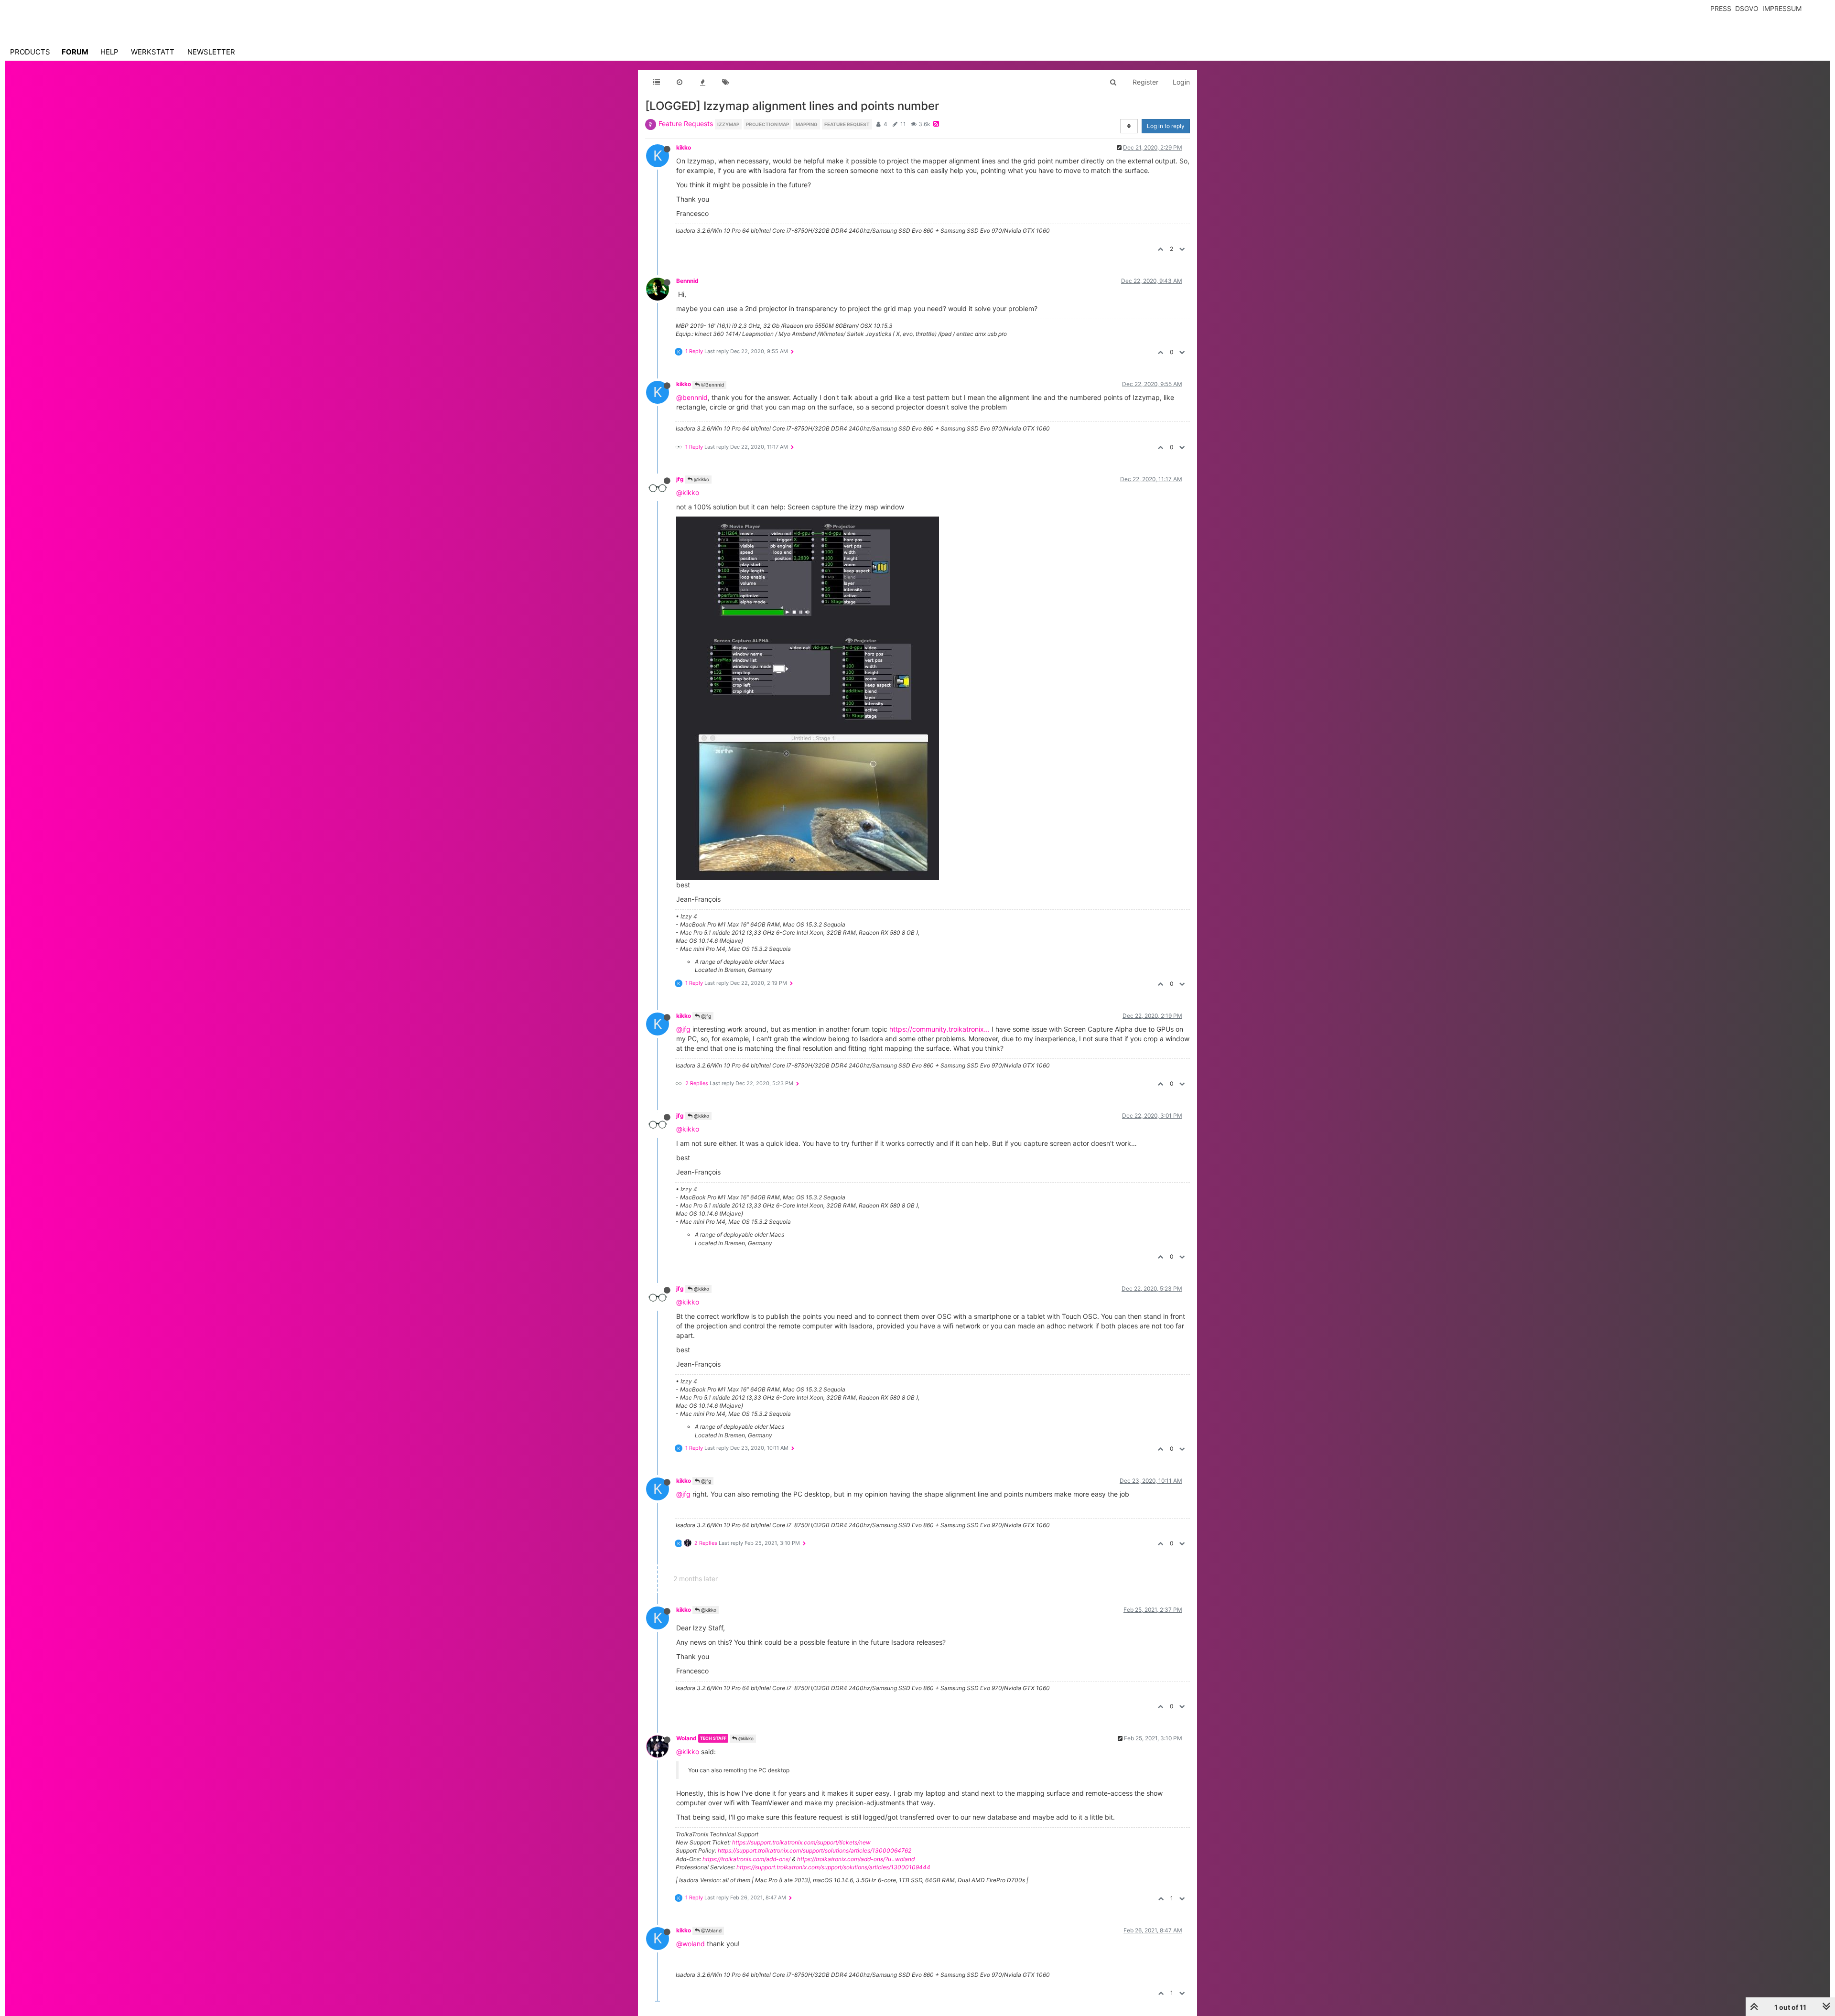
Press (1721, 8)
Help (109, 52)
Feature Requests (686, 124)
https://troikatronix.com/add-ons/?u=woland (856, 1859)
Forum (75, 52)
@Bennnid (712, 385)
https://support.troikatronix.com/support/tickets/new (801, 1842)
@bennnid (692, 397)
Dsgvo (1747, 8)
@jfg (705, 1016)
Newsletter (211, 52)
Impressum (1782, 8)
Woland (686, 1738)
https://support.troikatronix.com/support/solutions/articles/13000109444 (833, 1867)
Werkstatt (153, 52)
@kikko (701, 479)
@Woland (711, 1930)
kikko (684, 147)
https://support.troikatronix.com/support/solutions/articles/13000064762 (815, 1850)
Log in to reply (1166, 126)
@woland (691, 1944)
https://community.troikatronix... (939, 1029)
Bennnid (687, 281)
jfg (680, 479)
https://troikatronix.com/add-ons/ (746, 1859)
